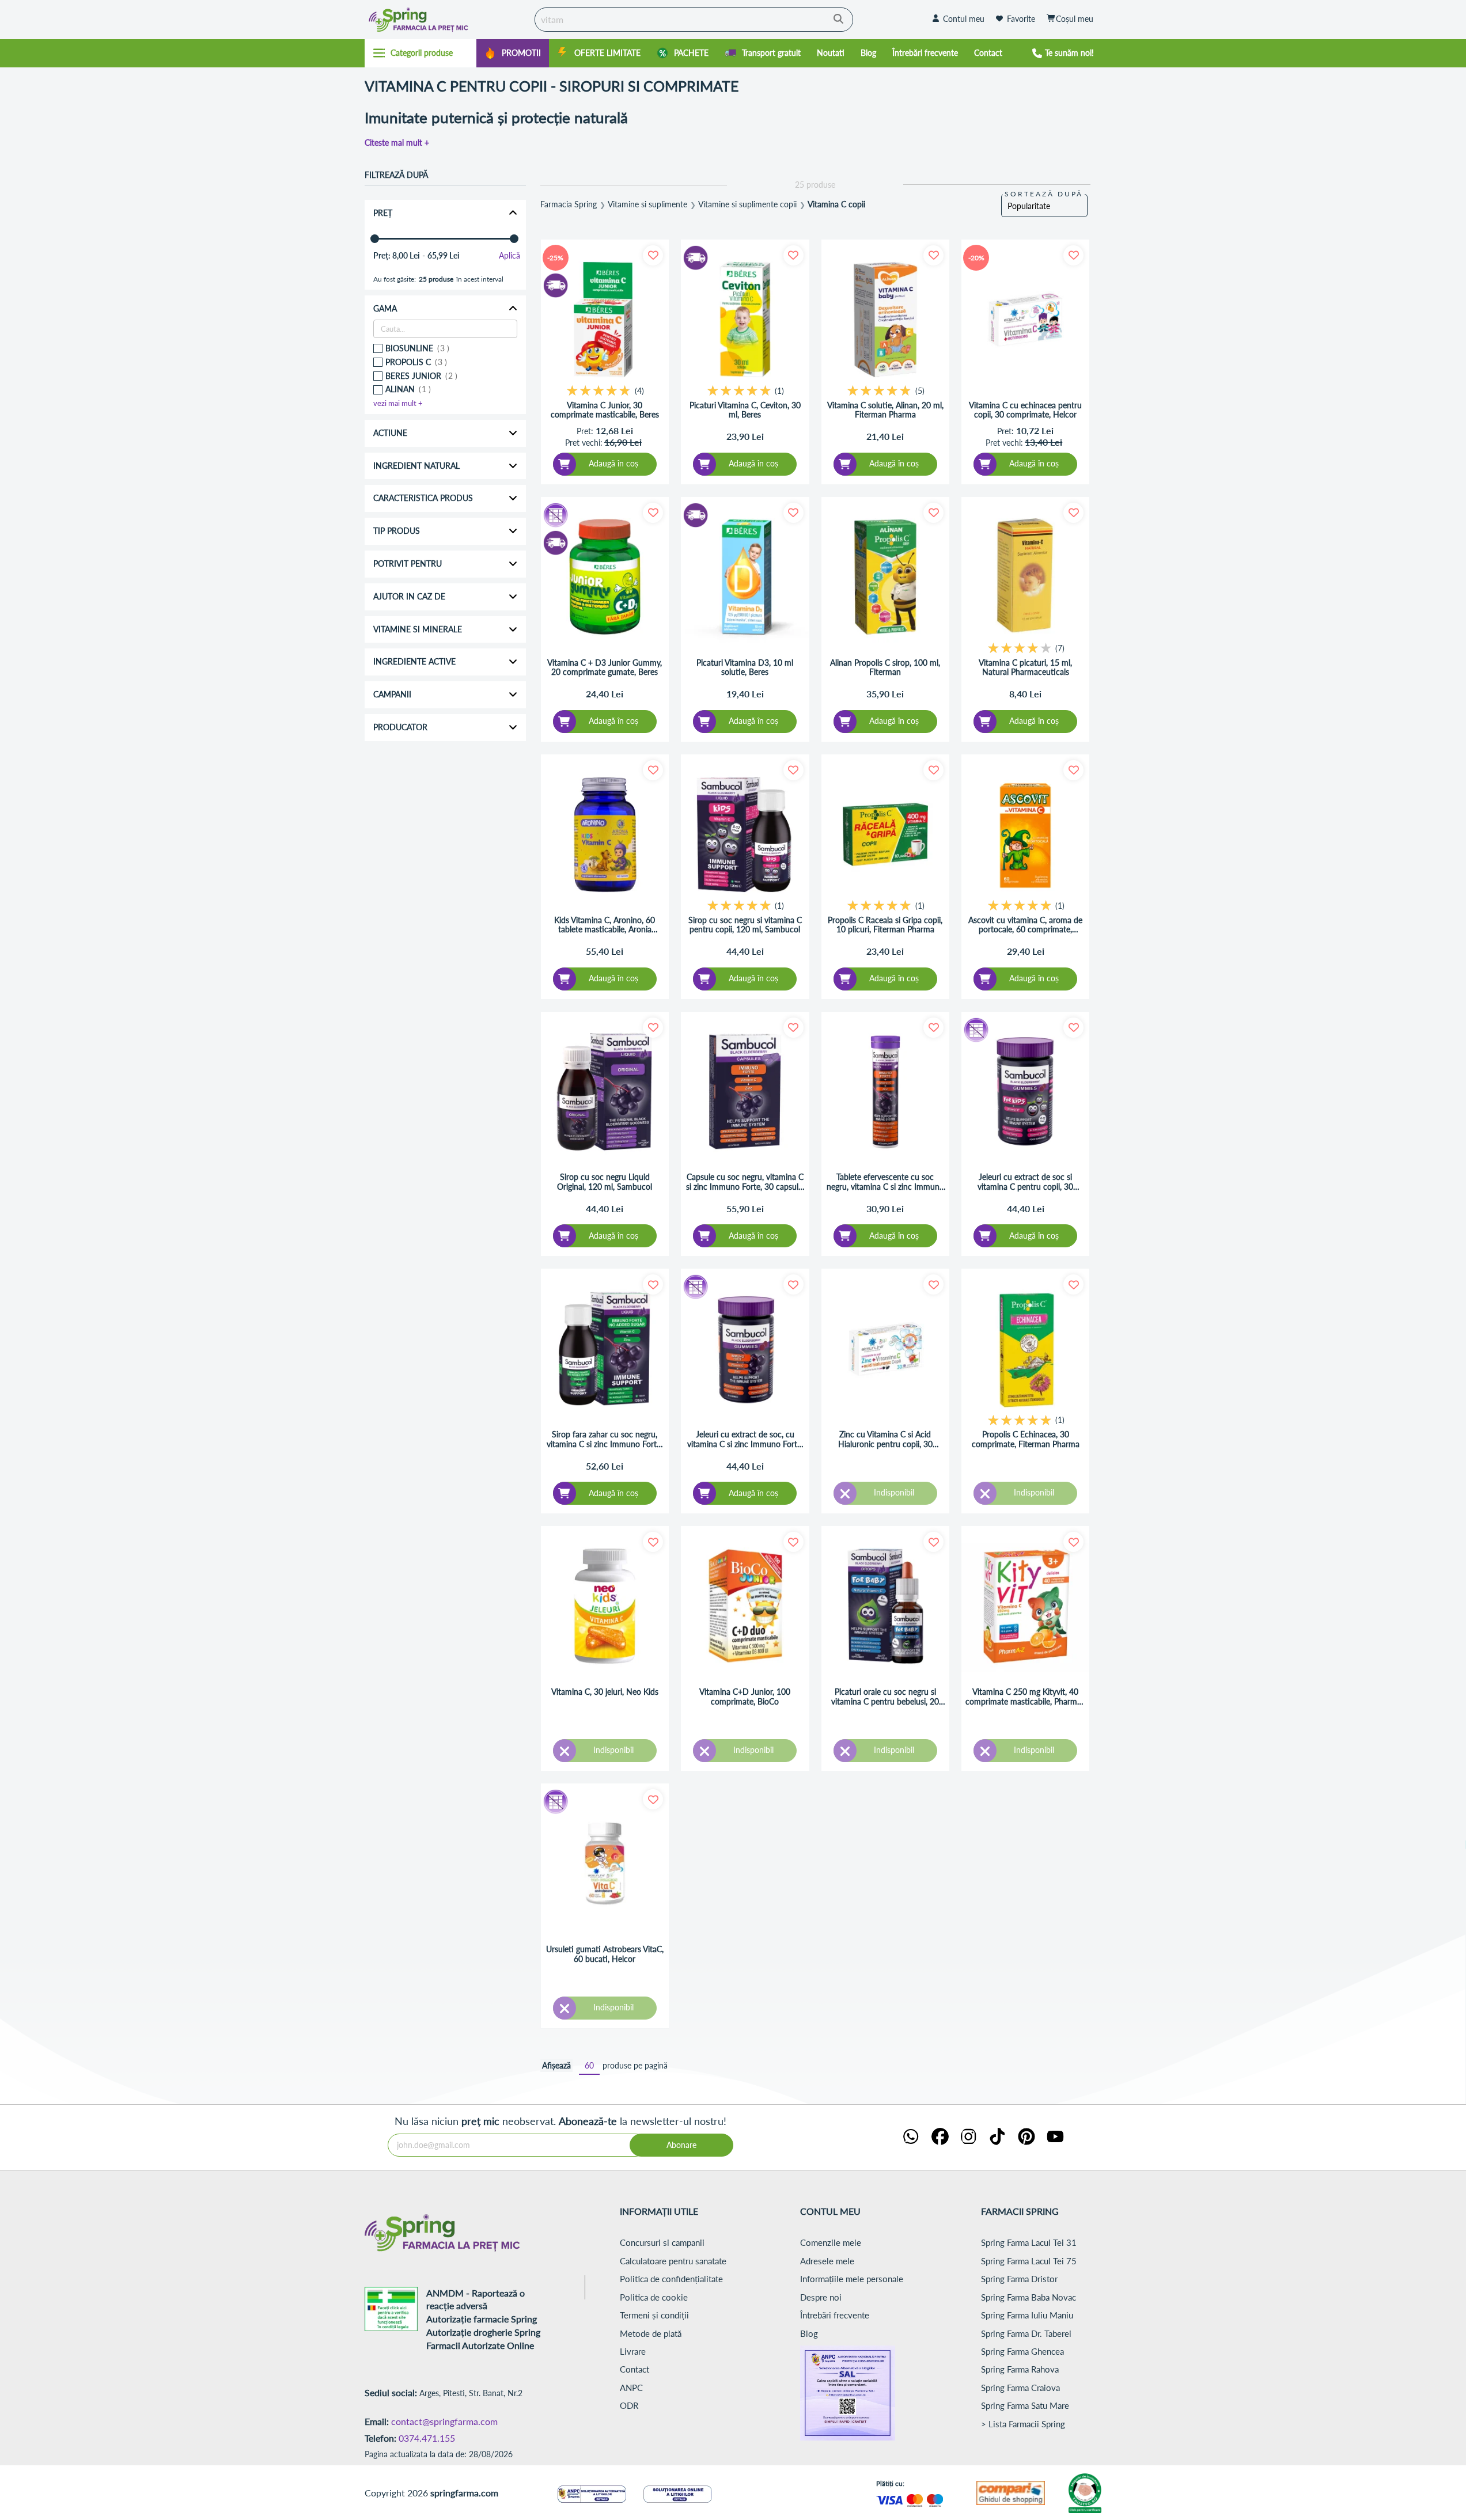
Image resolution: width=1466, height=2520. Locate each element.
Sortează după (1044, 194)
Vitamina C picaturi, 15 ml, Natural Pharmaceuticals (1025, 668)
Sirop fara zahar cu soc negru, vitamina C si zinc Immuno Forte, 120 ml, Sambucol (605, 1440)
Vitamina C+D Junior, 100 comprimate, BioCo (745, 1697)
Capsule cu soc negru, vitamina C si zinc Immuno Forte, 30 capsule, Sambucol (745, 1182)
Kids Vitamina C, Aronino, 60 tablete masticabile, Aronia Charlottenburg (605, 925)
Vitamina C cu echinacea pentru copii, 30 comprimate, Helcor (1025, 410)
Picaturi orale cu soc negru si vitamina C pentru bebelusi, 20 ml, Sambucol (885, 1697)
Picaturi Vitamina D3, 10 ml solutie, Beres (745, 668)
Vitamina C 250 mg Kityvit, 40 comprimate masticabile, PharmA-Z (1025, 1697)
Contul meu (964, 19)
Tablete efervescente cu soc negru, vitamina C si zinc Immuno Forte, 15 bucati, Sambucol (885, 1182)
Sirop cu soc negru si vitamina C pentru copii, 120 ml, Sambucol (745, 925)
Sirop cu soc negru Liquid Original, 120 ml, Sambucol (605, 1182)
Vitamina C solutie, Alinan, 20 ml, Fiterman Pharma (885, 410)
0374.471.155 (427, 2438)
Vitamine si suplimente (647, 204)
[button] (653, 255)
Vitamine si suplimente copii (747, 204)
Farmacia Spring (569, 204)
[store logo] (447, 20)
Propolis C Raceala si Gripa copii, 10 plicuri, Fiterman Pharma (885, 925)
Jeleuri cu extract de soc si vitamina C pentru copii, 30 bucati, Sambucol (1025, 1182)
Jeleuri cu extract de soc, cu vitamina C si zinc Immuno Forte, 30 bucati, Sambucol (745, 1440)
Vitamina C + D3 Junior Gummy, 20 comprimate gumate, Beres (605, 668)
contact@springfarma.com (444, 2421)
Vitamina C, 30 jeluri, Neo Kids (605, 1692)
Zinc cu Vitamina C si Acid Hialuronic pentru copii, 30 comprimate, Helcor (885, 1440)
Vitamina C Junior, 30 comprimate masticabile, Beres (605, 410)
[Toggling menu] (421, 53)
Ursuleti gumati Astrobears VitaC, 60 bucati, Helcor (605, 1954)
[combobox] (694, 20)
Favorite (1021, 19)
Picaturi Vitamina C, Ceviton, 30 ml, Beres (745, 410)
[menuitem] (513, 53)
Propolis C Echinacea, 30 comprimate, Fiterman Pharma (1026, 1439)
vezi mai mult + (398, 403)
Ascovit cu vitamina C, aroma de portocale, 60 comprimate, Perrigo (1025, 925)
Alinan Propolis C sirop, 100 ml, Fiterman (885, 668)
